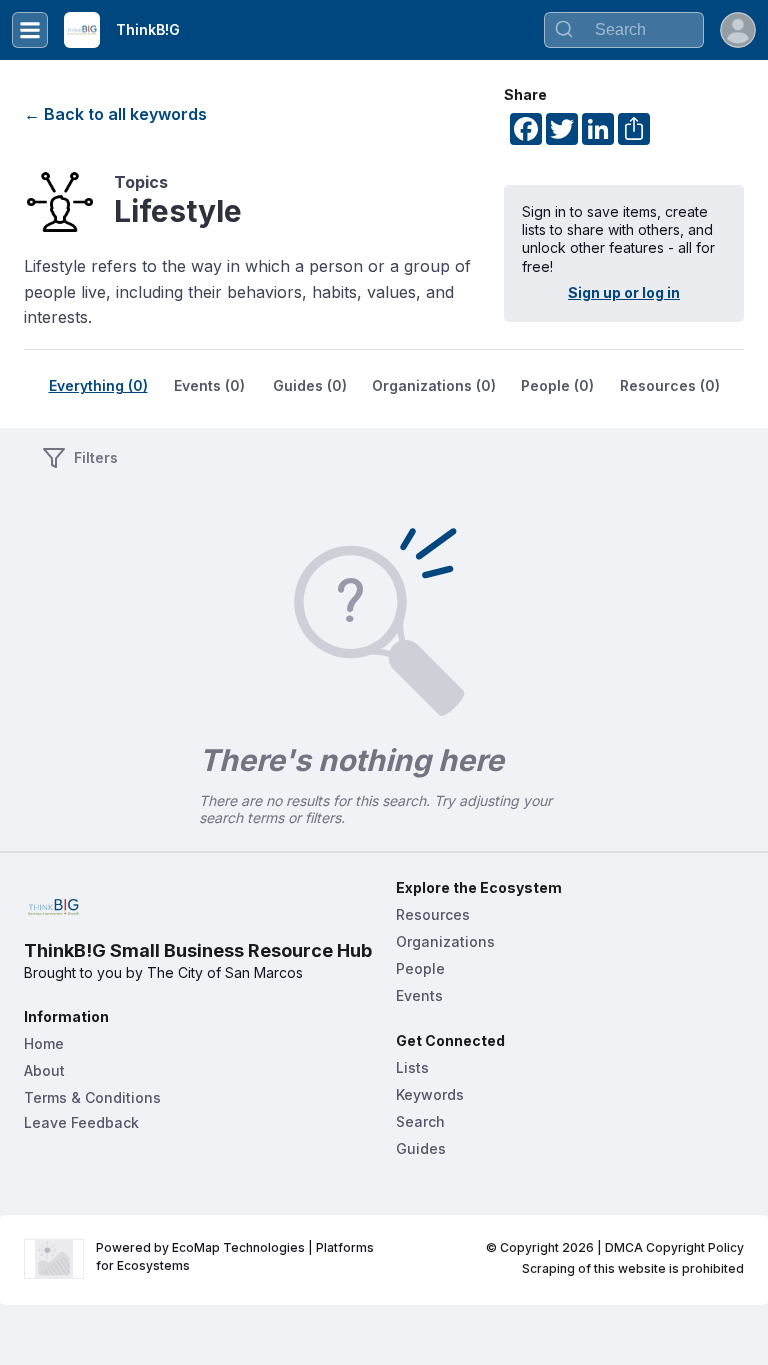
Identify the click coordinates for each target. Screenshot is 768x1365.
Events (419, 995)
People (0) (557, 385)
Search (420, 1121)
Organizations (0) (434, 385)
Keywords (430, 1094)
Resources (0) (670, 385)
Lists (412, 1067)
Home (44, 1043)
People (420, 968)
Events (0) (209, 385)
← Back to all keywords (115, 114)
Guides (421, 1148)
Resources (433, 914)
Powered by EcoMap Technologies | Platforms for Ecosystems (236, 1256)
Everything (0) (98, 385)
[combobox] (624, 30)
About (44, 1070)
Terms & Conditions (92, 1097)
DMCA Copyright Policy (674, 1247)
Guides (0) (310, 385)
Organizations (445, 941)
